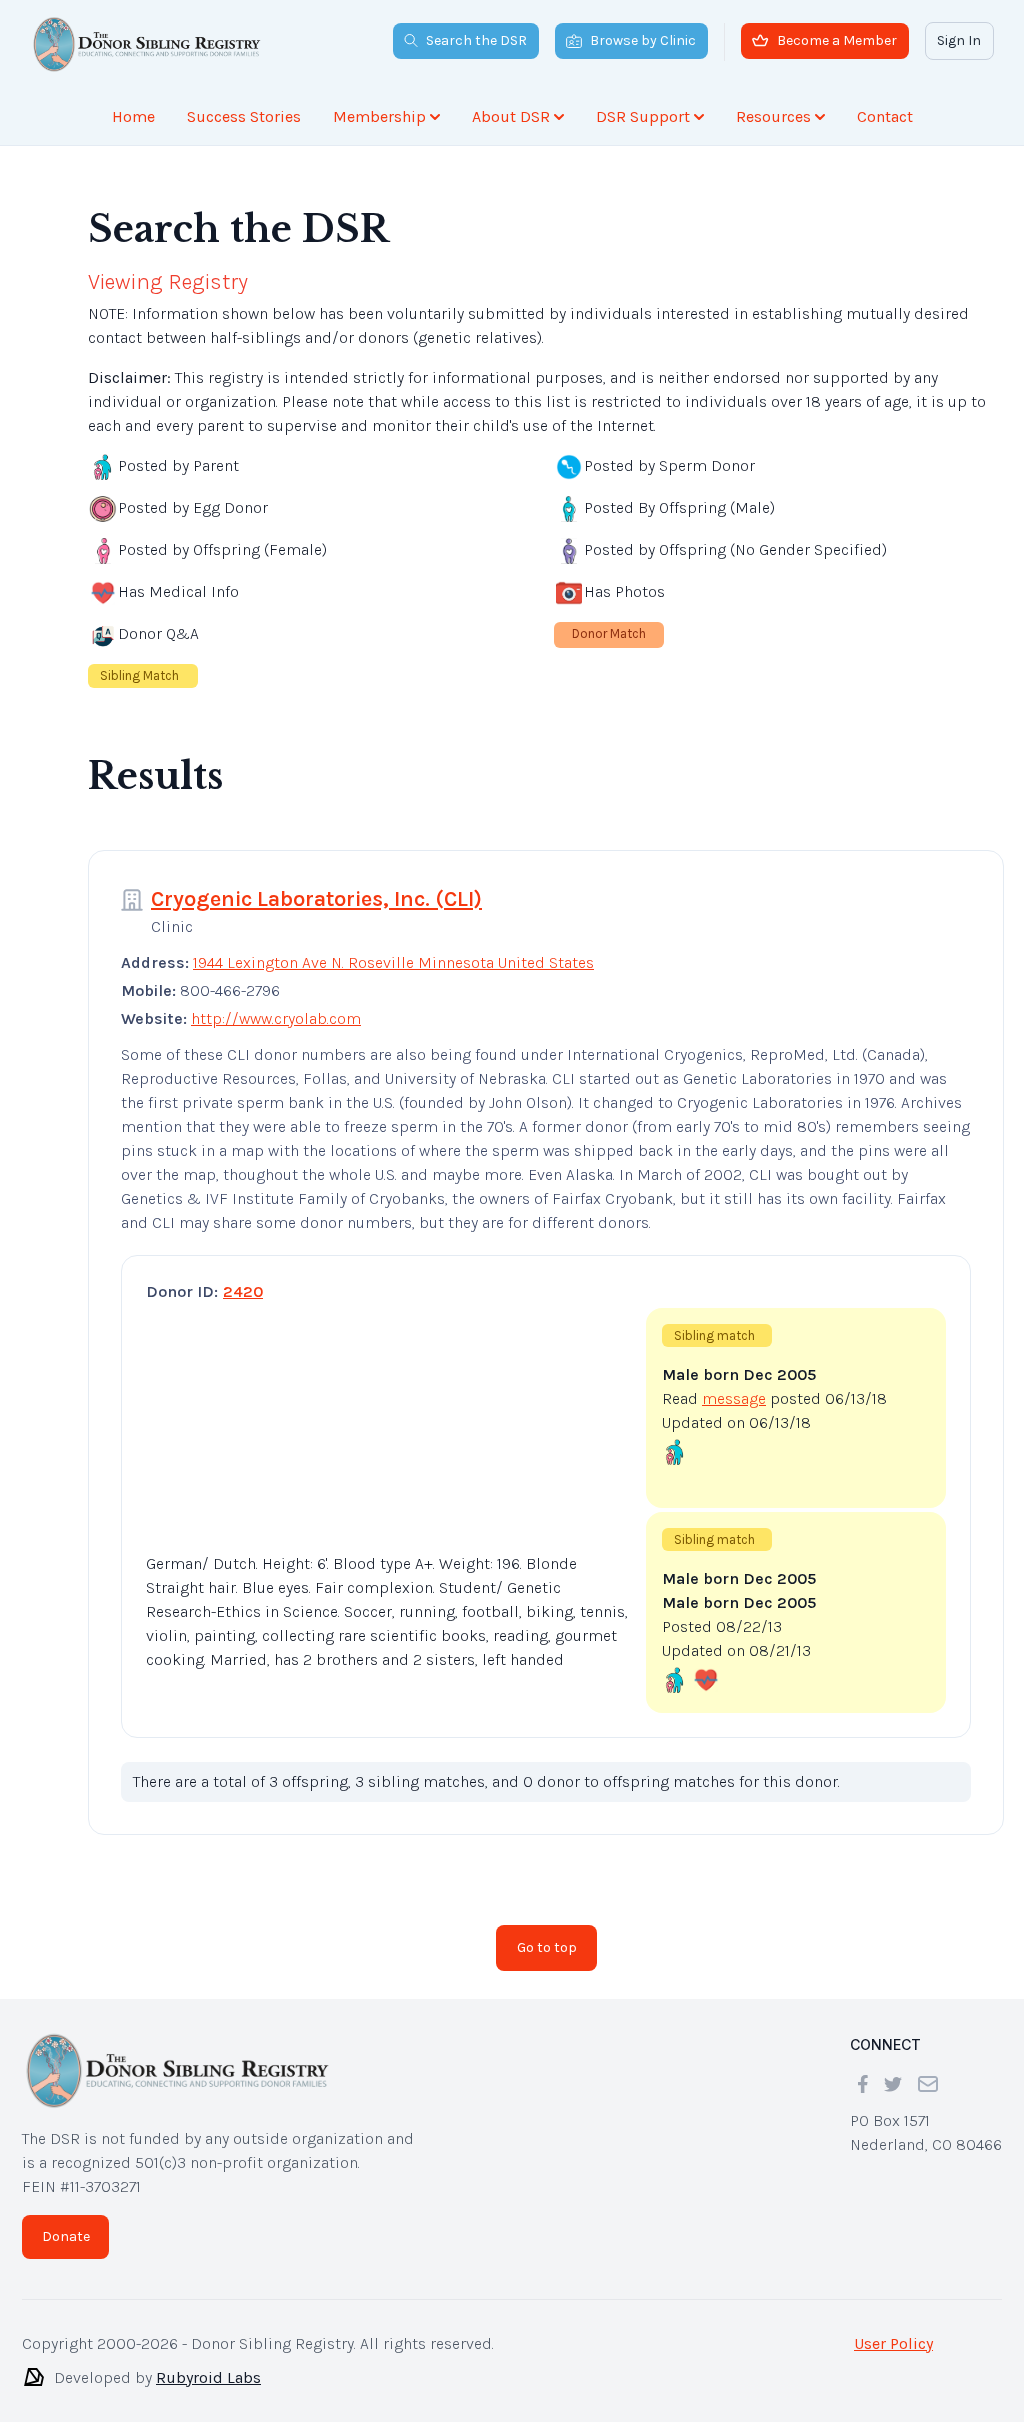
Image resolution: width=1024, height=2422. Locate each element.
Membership (379, 116)
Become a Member (837, 40)
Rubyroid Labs (208, 2377)
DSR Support (643, 116)
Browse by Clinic (643, 40)
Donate (66, 2236)
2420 (243, 1291)
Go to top (547, 1947)
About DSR (511, 116)
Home (133, 116)
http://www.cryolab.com (276, 1018)
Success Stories (244, 116)
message (734, 1398)
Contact (885, 116)
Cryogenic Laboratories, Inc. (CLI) (316, 899)
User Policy (893, 2343)
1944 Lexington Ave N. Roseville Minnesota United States (393, 962)
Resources (773, 116)
